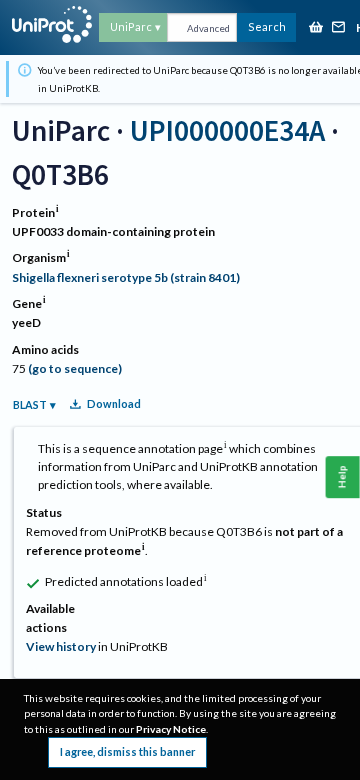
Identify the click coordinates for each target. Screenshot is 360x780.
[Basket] (316, 28)
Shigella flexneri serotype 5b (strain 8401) (126, 277)
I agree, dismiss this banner (127, 751)
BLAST (30, 404)
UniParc (131, 26)
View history (61, 646)
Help (342, 476)
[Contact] (339, 28)
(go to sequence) (75, 368)
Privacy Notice (171, 729)
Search (267, 26)
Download (114, 403)
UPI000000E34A (227, 130)
